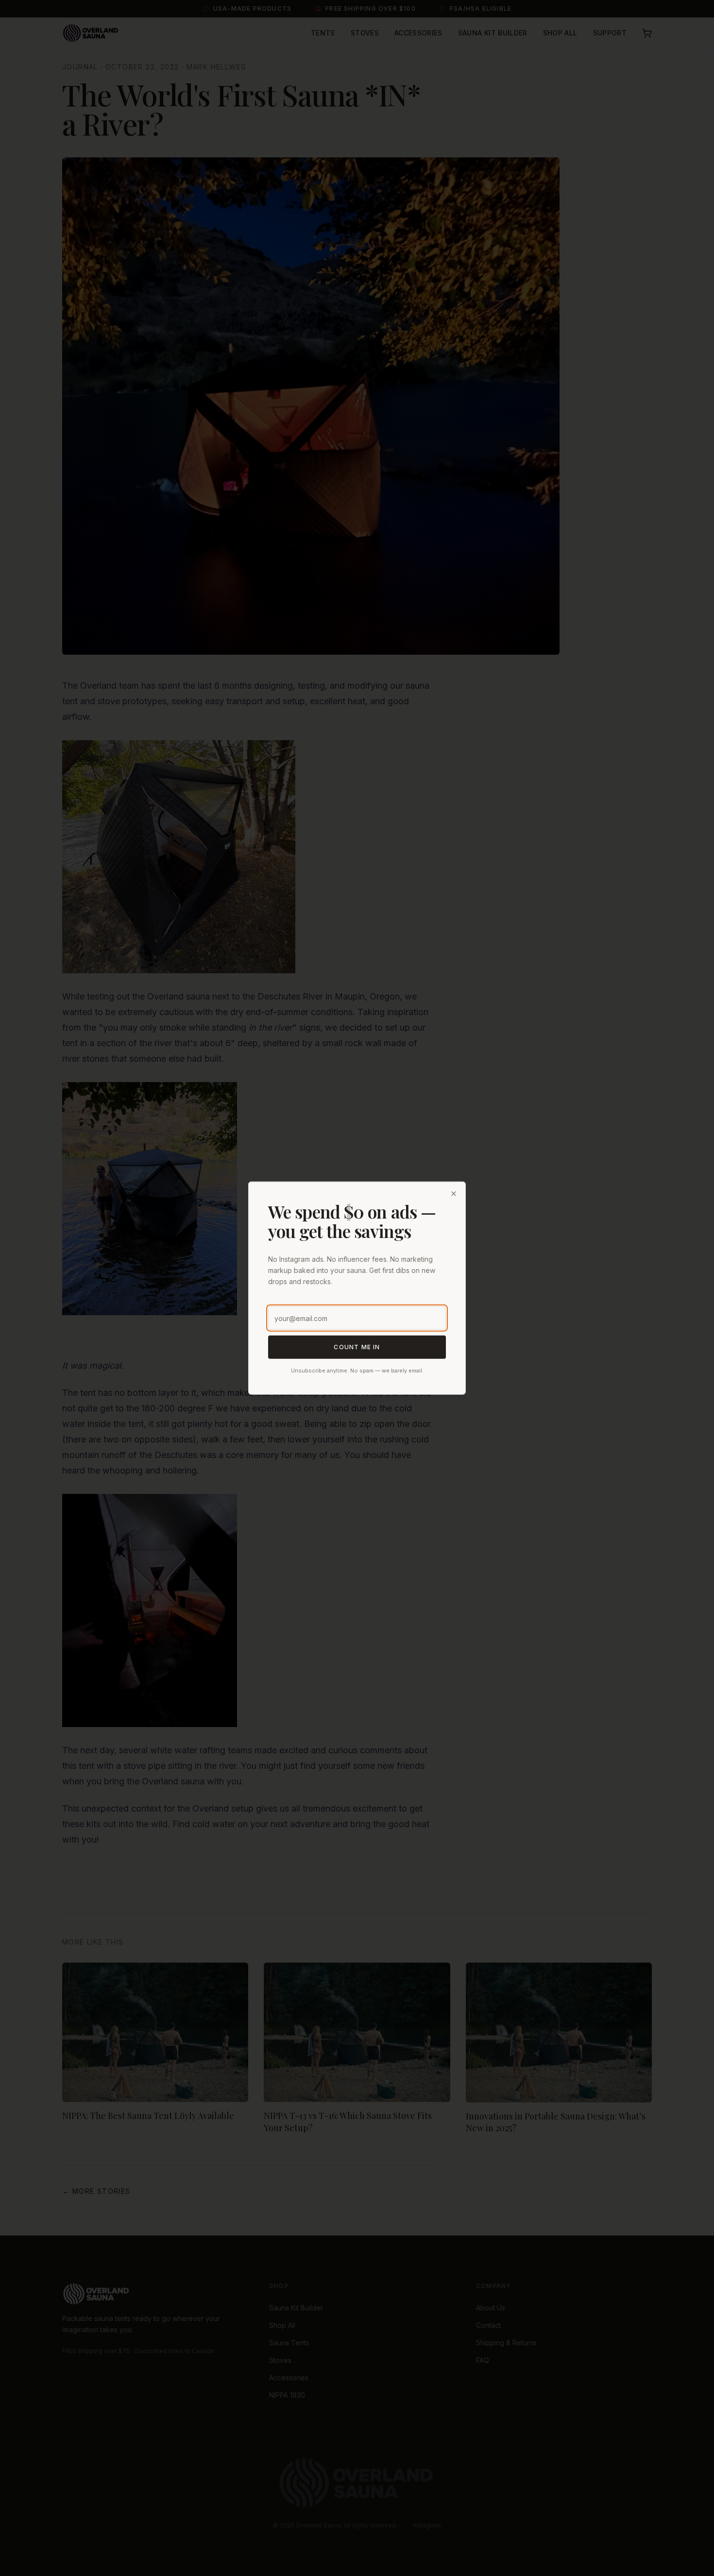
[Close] (454, 1194)
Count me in (357, 1347)
